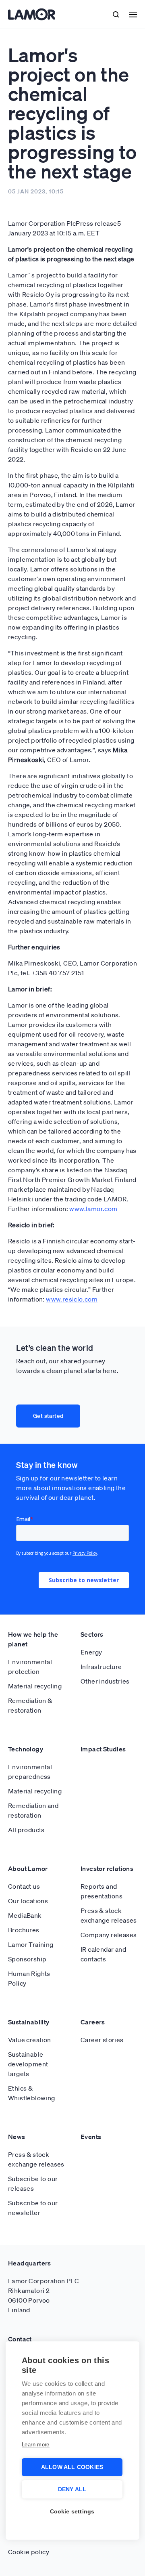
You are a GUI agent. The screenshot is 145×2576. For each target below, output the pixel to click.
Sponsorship (27, 1959)
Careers (93, 2022)
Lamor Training (31, 1944)
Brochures (24, 1930)
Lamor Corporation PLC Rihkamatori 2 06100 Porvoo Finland (43, 2295)
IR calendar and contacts (103, 1954)
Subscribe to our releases (33, 2183)
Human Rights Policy (29, 1978)
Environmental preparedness (30, 1772)
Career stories (102, 2040)
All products (26, 1830)
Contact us (24, 1886)
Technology (26, 1749)
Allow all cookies (72, 2467)
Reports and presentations (101, 1891)
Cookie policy (29, 2552)
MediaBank (25, 1915)
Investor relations (107, 1868)
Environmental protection (30, 1667)
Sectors (92, 1634)
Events (91, 2137)
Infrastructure (101, 1667)
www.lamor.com (93, 1209)
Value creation (30, 2040)
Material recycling (35, 1686)
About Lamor (28, 1868)
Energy (91, 1652)
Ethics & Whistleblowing (32, 2093)
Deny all (72, 2489)
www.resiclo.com (72, 1299)
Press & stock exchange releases (109, 1915)
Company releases (109, 1935)
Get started (48, 1416)
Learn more (36, 2445)
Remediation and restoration (33, 1810)
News (17, 2137)
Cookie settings (72, 2512)
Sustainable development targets (28, 2064)
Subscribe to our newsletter (33, 2208)
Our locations (28, 1901)
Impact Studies (103, 1749)
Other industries (105, 1681)
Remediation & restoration (30, 1705)
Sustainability (29, 2022)
